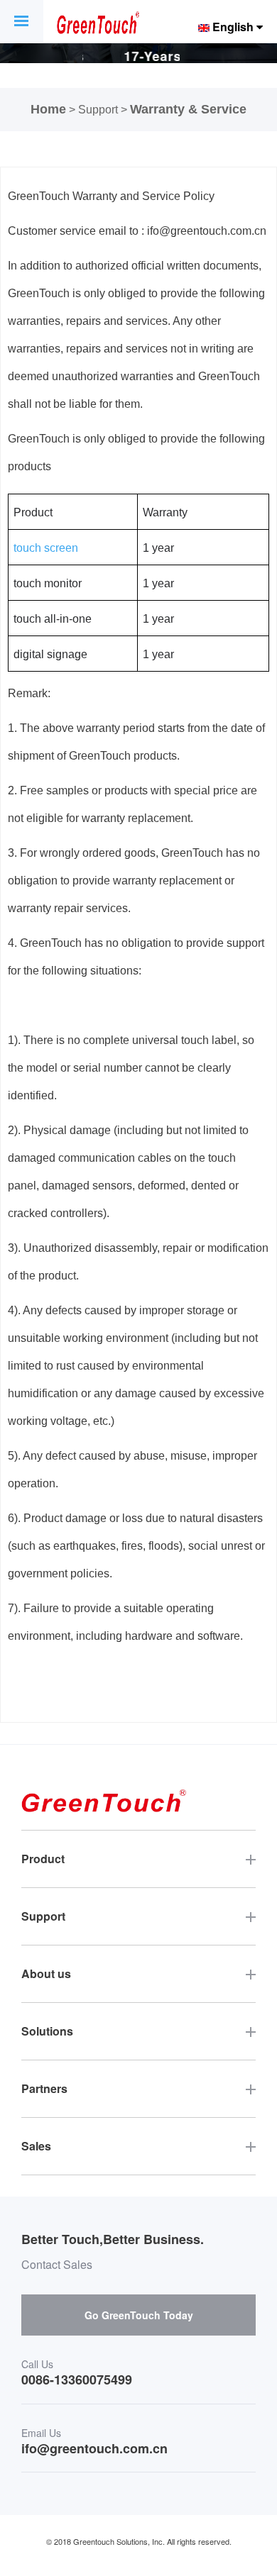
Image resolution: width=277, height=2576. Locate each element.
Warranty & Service (188, 109)
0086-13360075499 (77, 2380)
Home (48, 109)
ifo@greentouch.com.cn (94, 2449)
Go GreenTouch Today (139, 2315)
